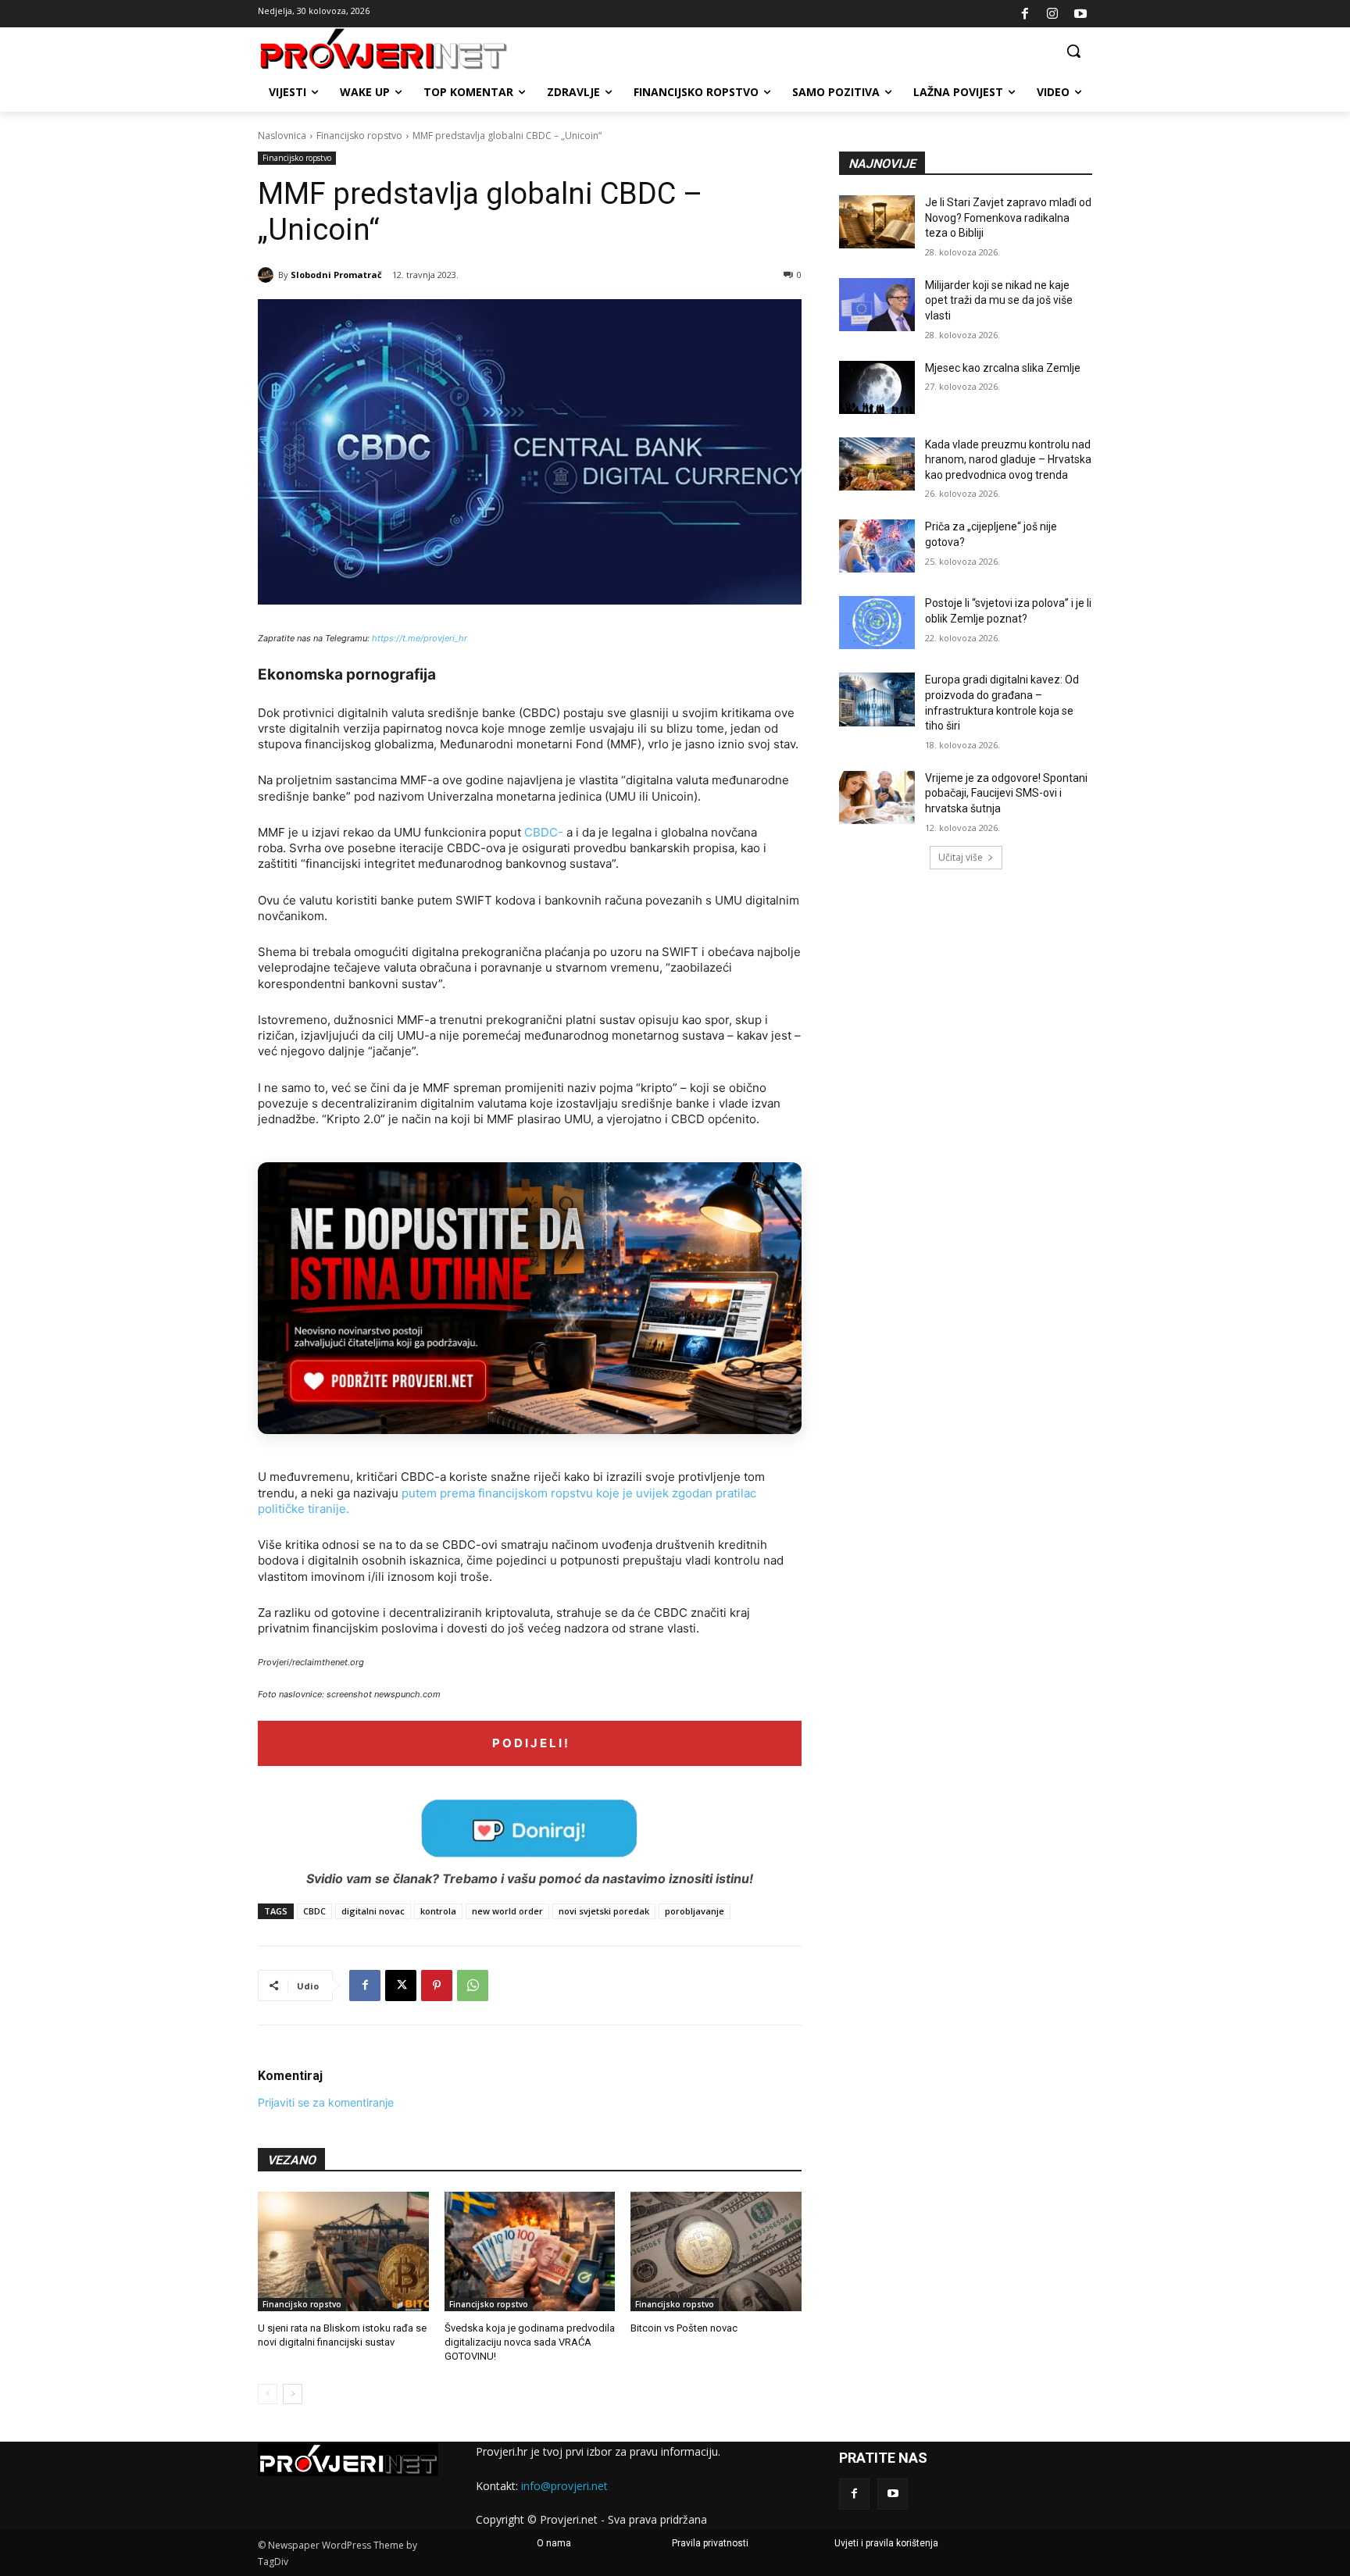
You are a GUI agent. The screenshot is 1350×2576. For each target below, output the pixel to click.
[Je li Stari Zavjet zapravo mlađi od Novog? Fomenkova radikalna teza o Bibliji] (877, 222)
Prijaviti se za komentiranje (326, 2102)
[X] (401, 1986)
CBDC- (544, 832)
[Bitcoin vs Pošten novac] (716, 2251)
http (380, 638)
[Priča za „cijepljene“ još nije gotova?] (877, 546)
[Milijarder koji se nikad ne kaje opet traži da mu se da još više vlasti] (877, 305)
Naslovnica (282, 136)
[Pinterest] (437, 1986)
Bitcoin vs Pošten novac (684, 2328)
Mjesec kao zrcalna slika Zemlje (1003, 368)
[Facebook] (1025, 14)
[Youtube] (1080, 14)
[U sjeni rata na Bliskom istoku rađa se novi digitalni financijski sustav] (343, 2251)
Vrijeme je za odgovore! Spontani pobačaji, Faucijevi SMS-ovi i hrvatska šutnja (1006, 793)
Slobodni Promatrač (336, 275)
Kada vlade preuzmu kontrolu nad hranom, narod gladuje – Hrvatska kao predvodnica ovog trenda (1008, 460)
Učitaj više (961, 857)
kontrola (438, 1911)
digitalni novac (373, 1911)
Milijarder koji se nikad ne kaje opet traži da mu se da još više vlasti (999, 300)
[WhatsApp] (473, 1986)
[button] (1073, 51)
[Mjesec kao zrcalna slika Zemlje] (877, 387)
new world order (507, 1911)
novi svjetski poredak (604, 1911)
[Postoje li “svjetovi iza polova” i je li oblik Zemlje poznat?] (877, 623)
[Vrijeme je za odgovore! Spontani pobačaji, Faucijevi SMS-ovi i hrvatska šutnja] (877, 797)
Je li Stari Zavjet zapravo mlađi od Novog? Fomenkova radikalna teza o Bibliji (1008, 218)
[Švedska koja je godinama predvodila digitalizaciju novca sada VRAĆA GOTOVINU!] (530, 2251)
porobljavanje (695, 1911)
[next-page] (293, 2394)
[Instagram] (1052, 14)
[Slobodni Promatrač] (268, 275)
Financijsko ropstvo (359, 136)
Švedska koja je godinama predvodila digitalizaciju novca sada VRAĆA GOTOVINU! (530, 2342)
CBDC (314, 1911)
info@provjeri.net (564, 2486)
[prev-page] (268, 2394)
